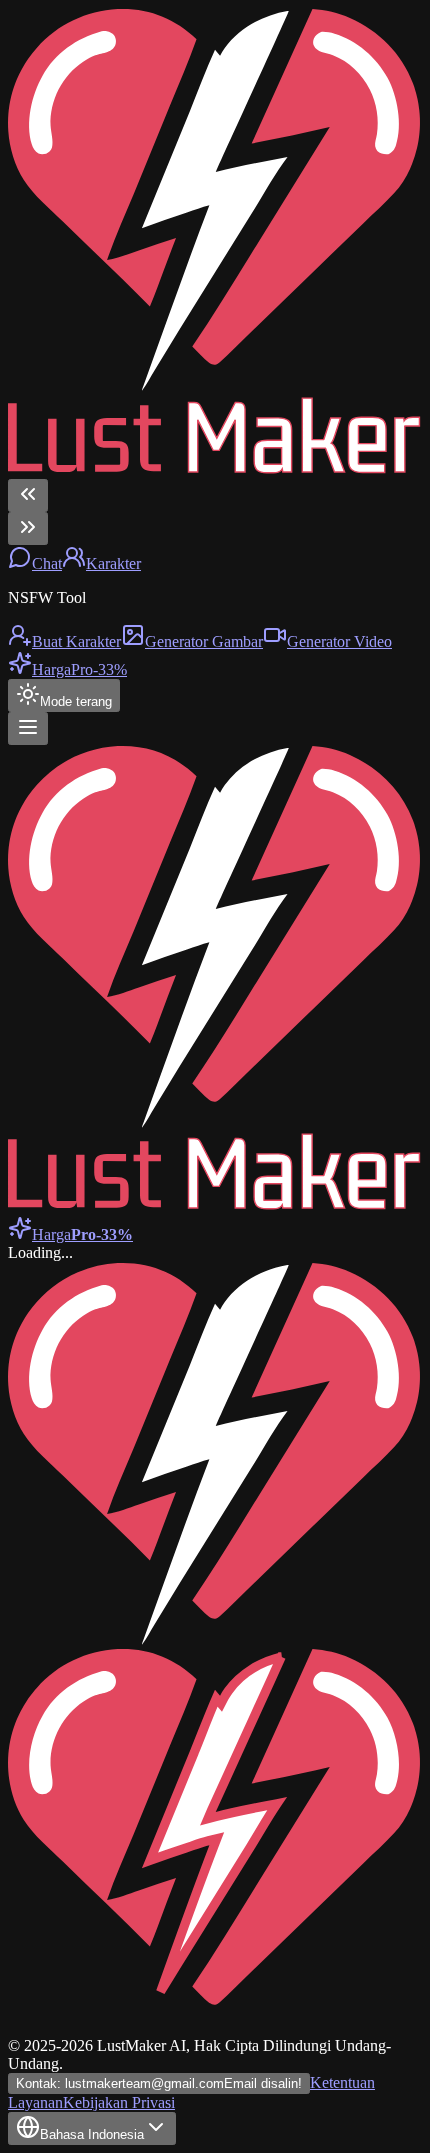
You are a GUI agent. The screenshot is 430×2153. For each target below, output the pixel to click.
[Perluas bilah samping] (28, 528)
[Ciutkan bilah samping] (28, 495)
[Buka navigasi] (28, 728)
